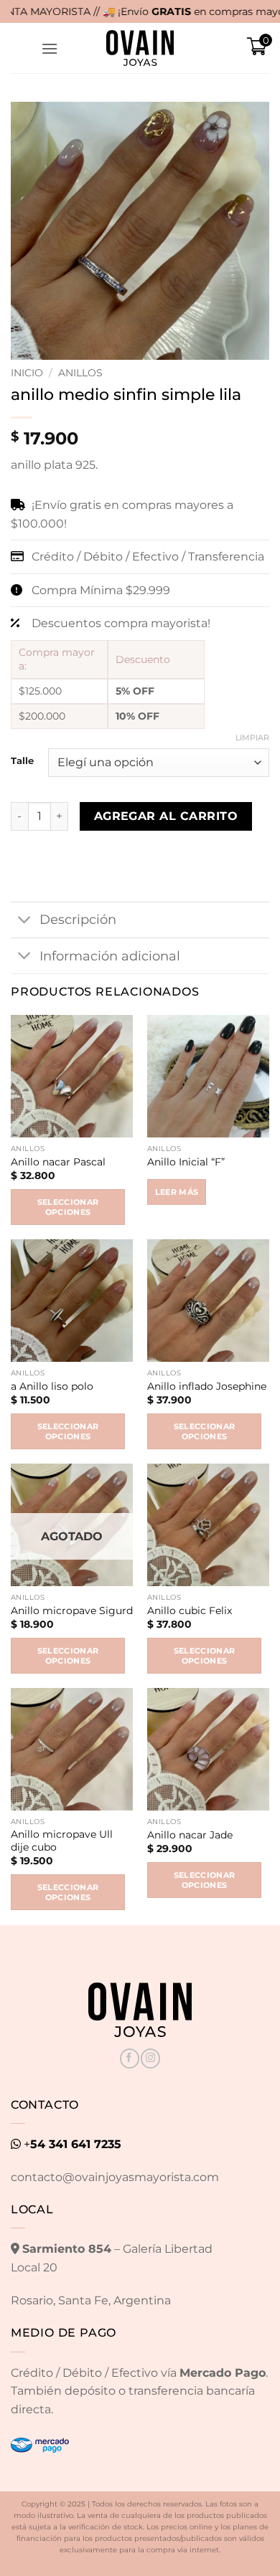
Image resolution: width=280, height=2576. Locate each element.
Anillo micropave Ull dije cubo (62, 1841)
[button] (50, 48)
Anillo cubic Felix (190, 1611)
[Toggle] (25, 921)
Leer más (177, 1192)
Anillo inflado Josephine (207, 1386)
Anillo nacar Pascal (58, 1162)
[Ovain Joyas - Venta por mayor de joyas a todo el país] (140, 48)
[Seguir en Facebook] (130, 2059)
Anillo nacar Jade (190, 1835)
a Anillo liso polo (52, 1386)
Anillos (80, 373)
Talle (22, 761)
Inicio (27, 373)
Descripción (78, 919)
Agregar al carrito (166, 816)
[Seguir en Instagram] (150, 2059)
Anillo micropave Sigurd (72, 1611)
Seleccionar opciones (68, 1207)
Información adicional (110, 956)
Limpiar (252, 738)
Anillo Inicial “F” (186, 1162)
